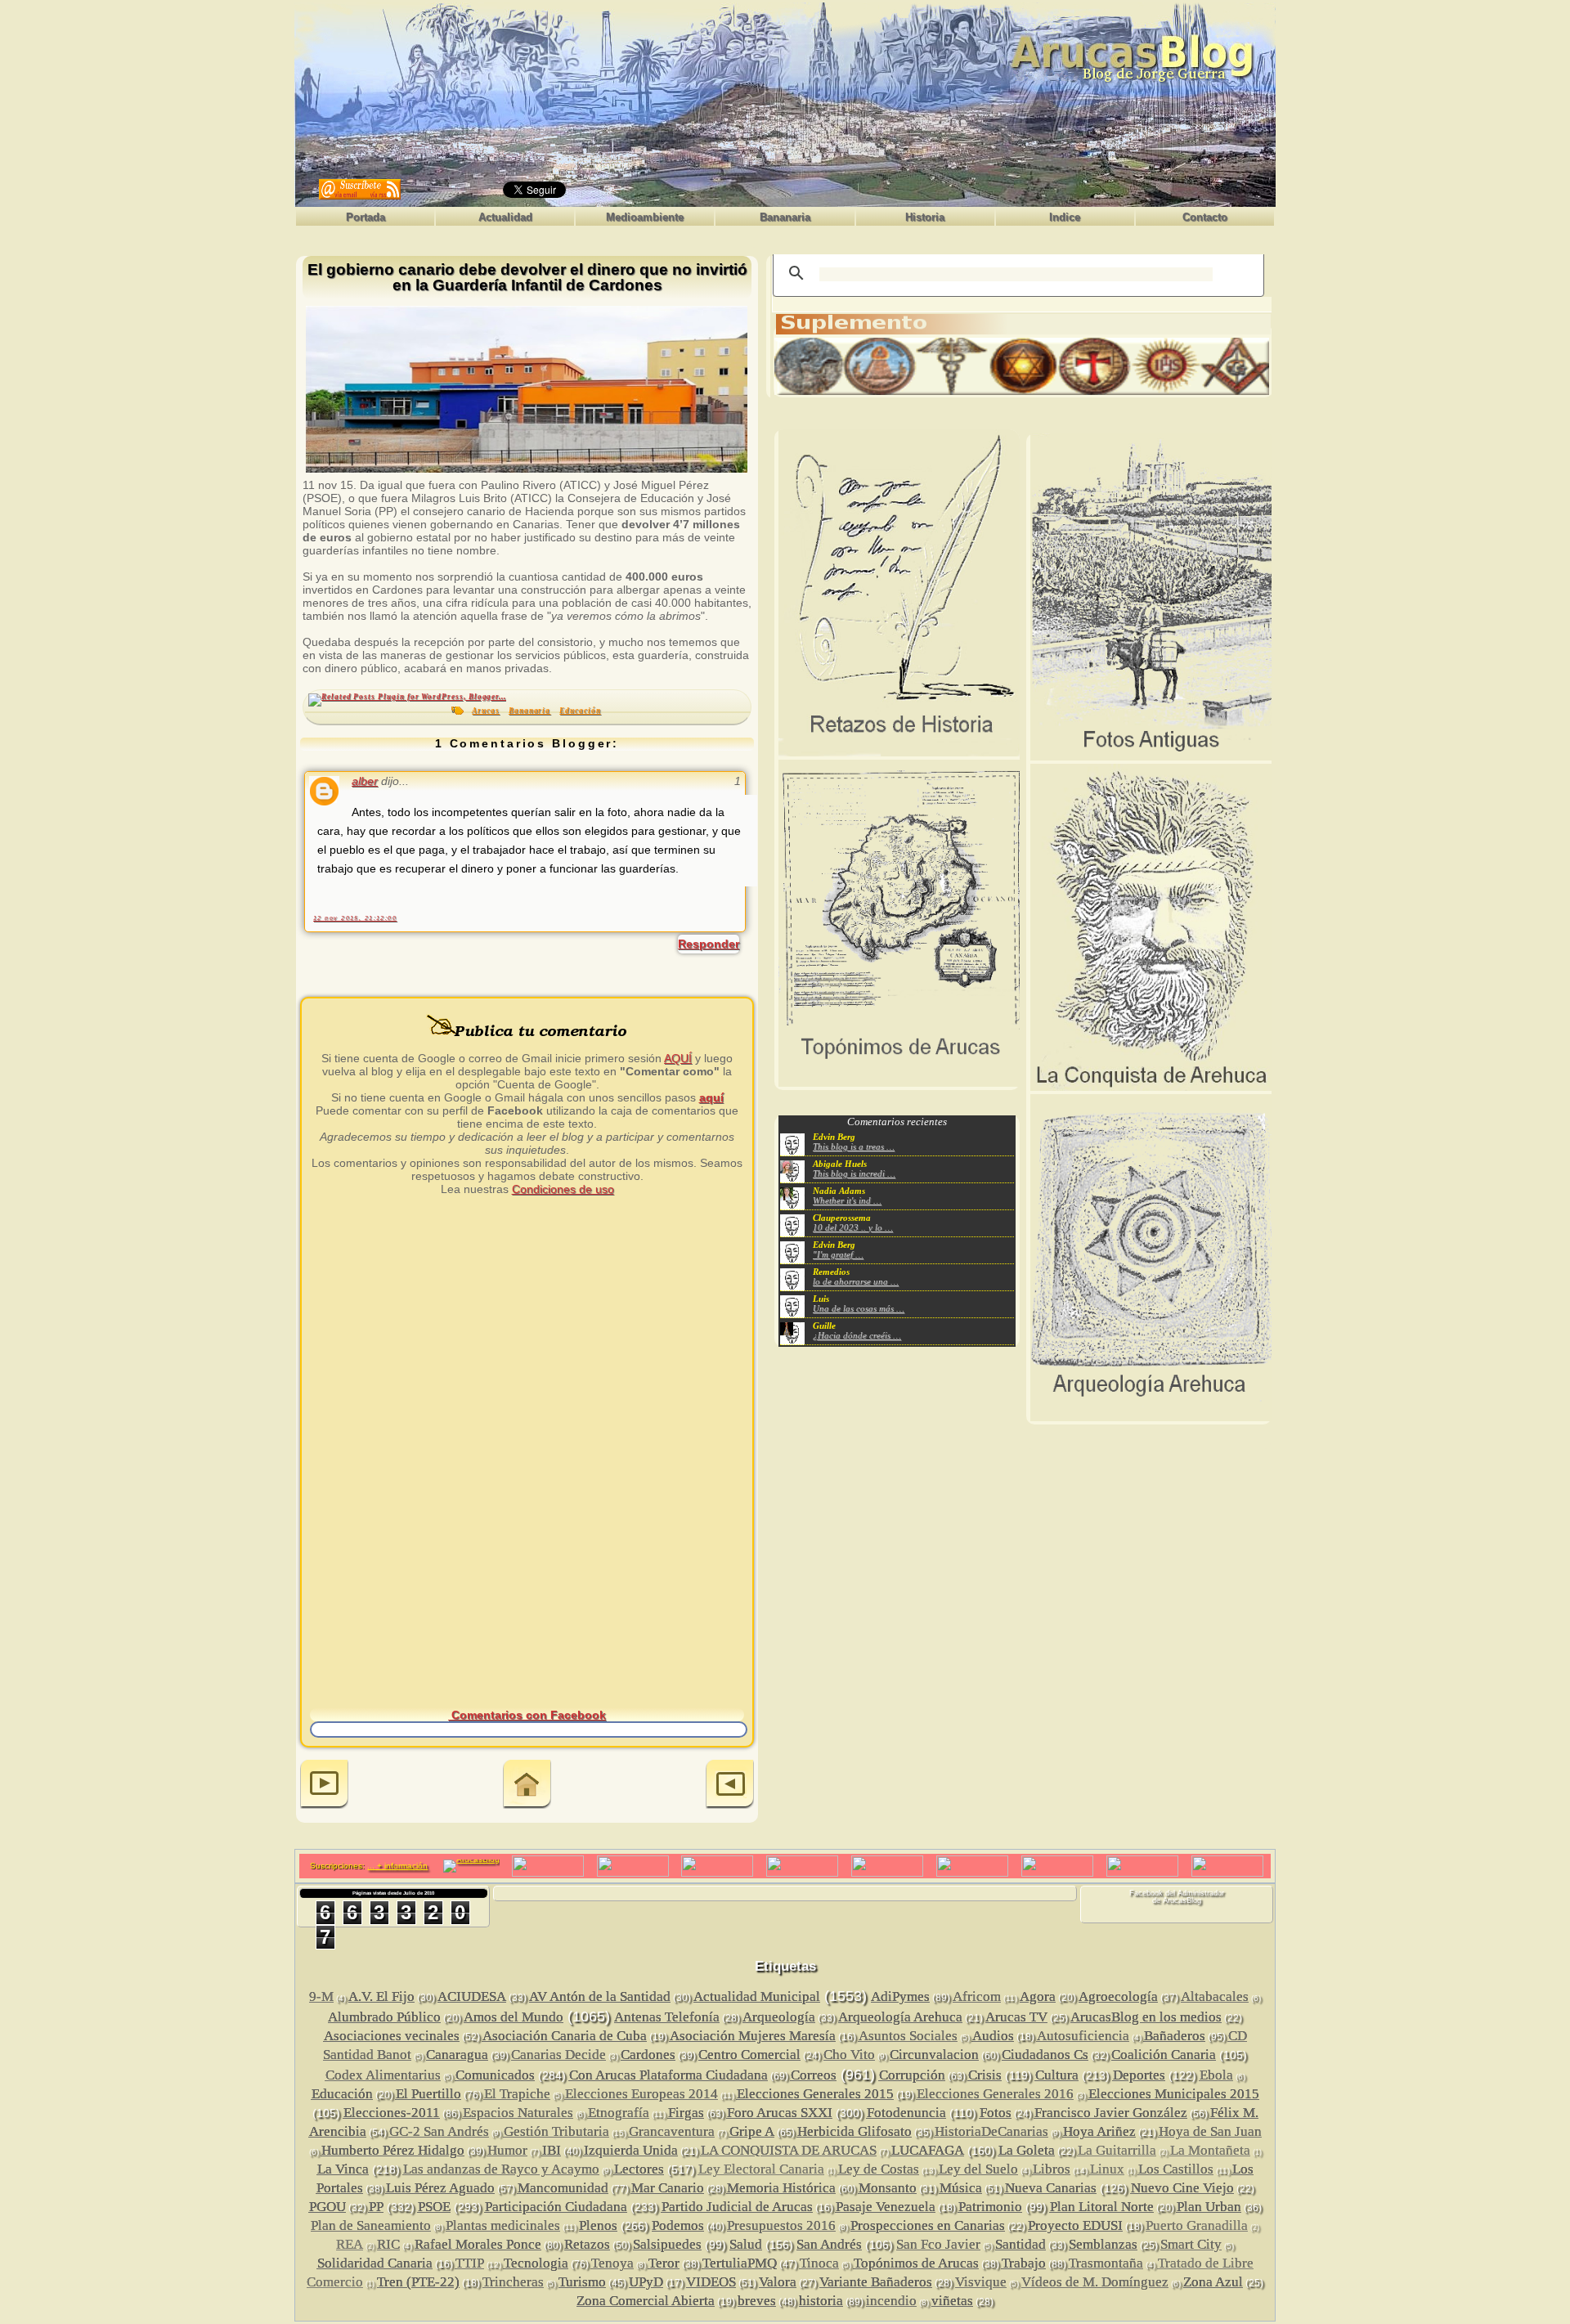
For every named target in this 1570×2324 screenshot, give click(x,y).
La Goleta (1027, 2150)
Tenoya (612, 2263)
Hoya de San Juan (1210, 2131)
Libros (1052, 2169)
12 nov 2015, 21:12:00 (355, 918)
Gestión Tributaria (556, 2131)
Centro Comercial (749, 2055)
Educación (580, 711)
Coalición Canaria (1164, 2055)
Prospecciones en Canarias (928, 2225)
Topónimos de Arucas (916, 2263)
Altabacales (1215, 1996)
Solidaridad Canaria (375, 2263)
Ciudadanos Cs (1045, 2055)
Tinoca (819, 2263)
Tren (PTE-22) (418, 2282)
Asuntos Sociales (908, 2036)
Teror (664, 2263)
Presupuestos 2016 (781, 2225)
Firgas (686, 2113)
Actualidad (505, 217)
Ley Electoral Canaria (761, 2169)
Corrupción (912, 2075)
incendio (891, 2301)
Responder (709, 944)
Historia (925, 217)
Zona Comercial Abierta (646, 2301)
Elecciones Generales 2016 (995, 2094)
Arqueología (779, 2017)
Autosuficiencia (1083, 2036)
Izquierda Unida (631, 2150)
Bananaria (785, 217)
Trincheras (513, 2282)
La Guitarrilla (1117, 2150)
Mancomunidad (563, 2188)
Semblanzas (1103, 2244)
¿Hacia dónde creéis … (857, 1335)
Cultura (1057, 2075)
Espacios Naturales (518, 2113)
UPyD (646, 2282)
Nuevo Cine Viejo (1182, 2188)
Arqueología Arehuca (900, 2017)
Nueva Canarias (1051, 2188)
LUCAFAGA (928, 2150)
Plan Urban (1209, 2207)
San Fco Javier (938, 2244)
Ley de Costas (879, 2169)
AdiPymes (900, 1996)
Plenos (598, 2225)
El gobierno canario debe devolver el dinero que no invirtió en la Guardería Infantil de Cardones (527, 278)
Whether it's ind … (847, 1200)
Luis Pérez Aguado (440, 2188)
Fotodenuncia (906, 2113)
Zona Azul (1213, 2282)
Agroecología (1118, 1996)
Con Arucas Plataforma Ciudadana (668, 2075)
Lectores (639, 2169)
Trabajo (1024, 2263)
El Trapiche (517, 2094)
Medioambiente (645, 217)
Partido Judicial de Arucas (737, 2207)
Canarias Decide (558, 2055)
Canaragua (457, 2055)
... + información (397, 1866)
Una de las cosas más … (859, 1308)
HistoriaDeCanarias (991, 2131)
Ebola (1216, 2075)
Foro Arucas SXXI (780, 2113)
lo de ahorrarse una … (856, 1281)
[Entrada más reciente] (324, 1786)
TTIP (470, 2263)
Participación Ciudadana (556, 2207)
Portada (366, 217)
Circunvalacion (934, 2055)
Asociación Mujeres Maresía (753, 2036)
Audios (993, 2036)
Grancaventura (672, 2131)
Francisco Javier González (1111, 2113)
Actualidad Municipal (757, 1996)
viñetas (952, 2301)
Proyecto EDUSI (1075, 2225)
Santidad (1020, 2244)
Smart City (1191, 2244)
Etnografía (619, 2113)
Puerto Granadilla (1197, 2225)
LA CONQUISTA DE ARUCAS (789, 2150)
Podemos (678, 2225)
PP (376, 2207)
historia (821, 2301)
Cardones (648, 2055)
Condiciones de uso (563, 1189)
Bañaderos (1175, 2036)
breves (757, 2301)
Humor (507, 2150)
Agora (1038, 1996)
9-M (321, 1996)
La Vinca (343, 2169)
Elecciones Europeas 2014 (641, 2094)
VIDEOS (711, 2282)
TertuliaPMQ (740, 2263)
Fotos (996, 2113)
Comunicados (495, 2075)
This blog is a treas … (854, 1146)
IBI (552, 2150)
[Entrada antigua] (730, 1786)
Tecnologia (536, 2263)
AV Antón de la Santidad (600, 1996)
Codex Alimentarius (383, 2075)
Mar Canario (668, 2188)
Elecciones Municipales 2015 (1174, 2094)
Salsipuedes (667, 2244)
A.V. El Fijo (381, 1996)
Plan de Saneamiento (371, 2225)
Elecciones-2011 (392, 2113)
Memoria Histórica (781, 2188)
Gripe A (752, 2131)
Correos (814, 2075)
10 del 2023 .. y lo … (853, 1227)
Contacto (1205, 217)
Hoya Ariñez (1099, 2131)
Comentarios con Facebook (527, 1715)
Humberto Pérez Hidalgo (393, 2150)
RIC (388, 2244)
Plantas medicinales (503, 2225)
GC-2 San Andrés (439, 2131)
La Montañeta (1210, 2150)
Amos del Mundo (514, 2017)
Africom (977, 1996)
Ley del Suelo (978, 2169)
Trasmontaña (1106, 2263)
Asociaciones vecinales (392, 2036)
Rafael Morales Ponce (478, 2244)
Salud (746, 2244)
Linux (1107, 2169)
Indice (1065, 217)
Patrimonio (990, 2207)
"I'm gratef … (838, 1254)
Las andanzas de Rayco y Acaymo (501, 2169)
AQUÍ (678, 1058)
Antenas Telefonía (667, 2017)
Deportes (1139, 2075)
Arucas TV (1016, 2017)
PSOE (434, 2207)
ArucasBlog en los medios (1146, 2017)
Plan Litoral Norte (1102, 2207)
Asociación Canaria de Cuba (565, 2036)
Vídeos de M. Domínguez (1095, 2282)
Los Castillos (1176, 2169)
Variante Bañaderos (876, 2282)
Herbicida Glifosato (855, 2131)
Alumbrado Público (384, 2017)
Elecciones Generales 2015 (815, 2094)
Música (961, 2188)
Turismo (582, 2282)
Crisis (985, 2075)
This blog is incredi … (854, 1173)
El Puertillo (428, 2094)
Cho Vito (849, 2055)
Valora (778, 2282)
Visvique (981, 2282)
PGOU (327, 2207)
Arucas (486, 711)
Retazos (587, 2244)
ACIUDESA (472, 1996)
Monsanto (888, 2188)
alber (365, 781)
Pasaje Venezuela (886, 2207)
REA (350, 2244)
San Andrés (829, 2244)
